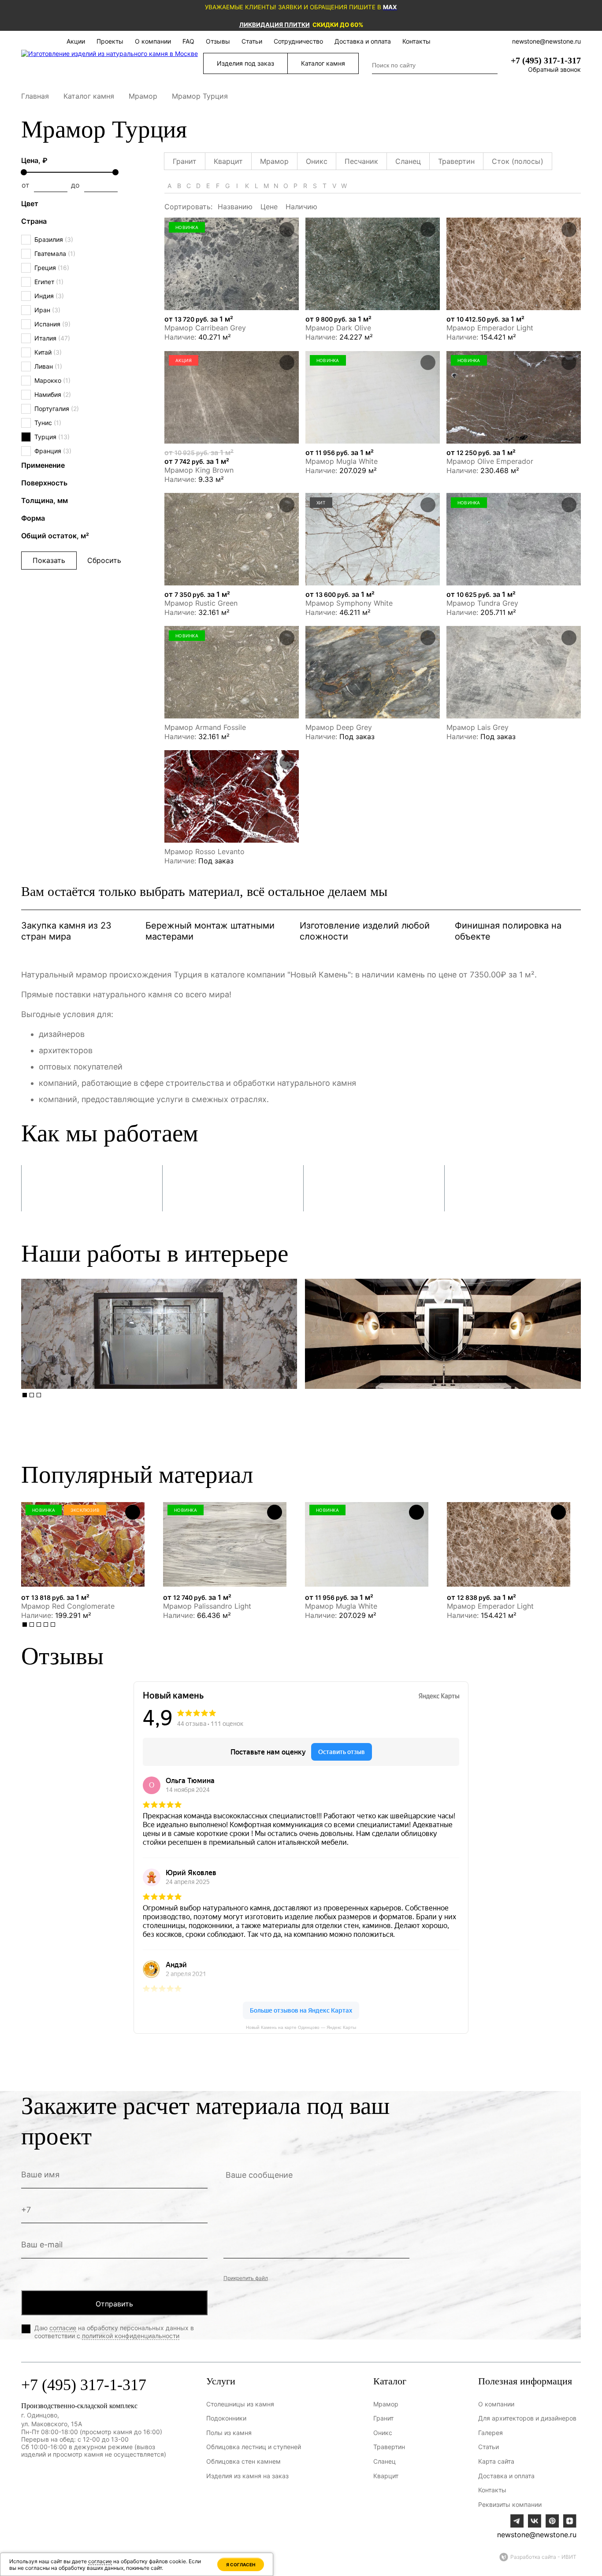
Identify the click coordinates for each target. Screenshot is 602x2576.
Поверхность (44, 483)
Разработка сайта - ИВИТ (543, 2557)
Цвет (30, 204)
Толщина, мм (45, 500)
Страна (34, 221)
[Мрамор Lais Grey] (514, 672)
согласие (63, 2328)
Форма (33, 518)
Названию (235, 207)
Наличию (301, 207)
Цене (269, 207)
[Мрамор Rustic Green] (232, 539)
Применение (43, 465)
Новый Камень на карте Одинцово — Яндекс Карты (301, 2027)
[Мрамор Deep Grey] (373, 672)
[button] (25, 1395)
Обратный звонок (554, 69)
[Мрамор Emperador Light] (514, 264)
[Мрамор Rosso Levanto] (232, 796)
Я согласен (241, 2565)
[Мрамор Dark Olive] (373, 264)
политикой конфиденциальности (131, 2336)
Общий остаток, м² (55, 536)
